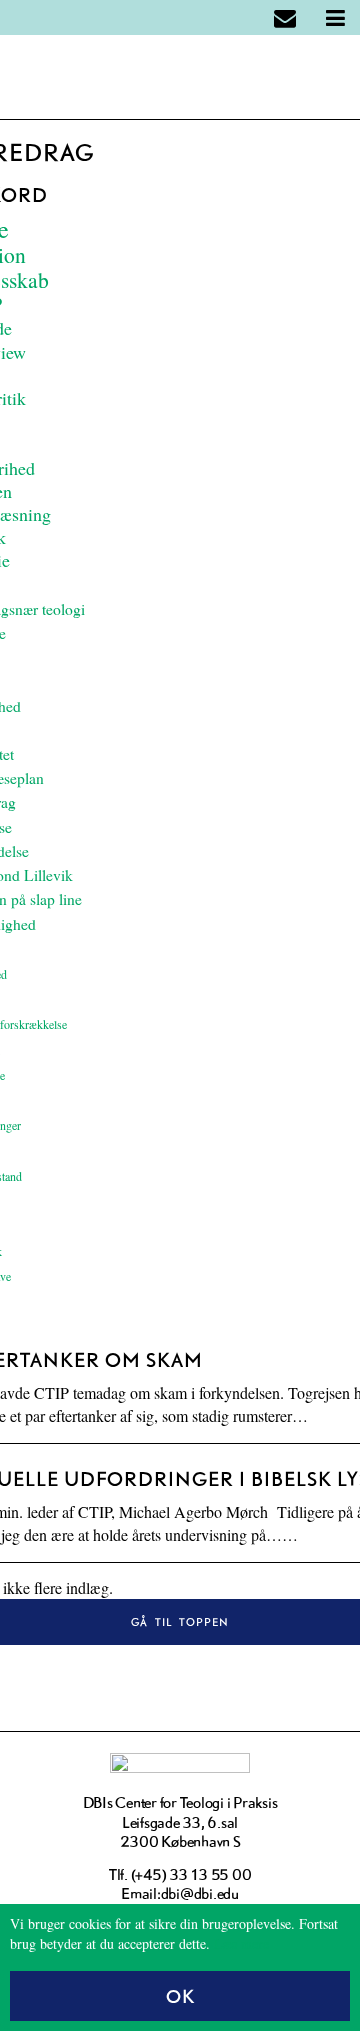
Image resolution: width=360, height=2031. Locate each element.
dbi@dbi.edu (200, 1893)
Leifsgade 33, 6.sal (180, 1822)
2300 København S (180, 1841)
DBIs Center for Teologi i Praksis (180, 1802)
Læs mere (241, 1943)
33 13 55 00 (210, 1874)
